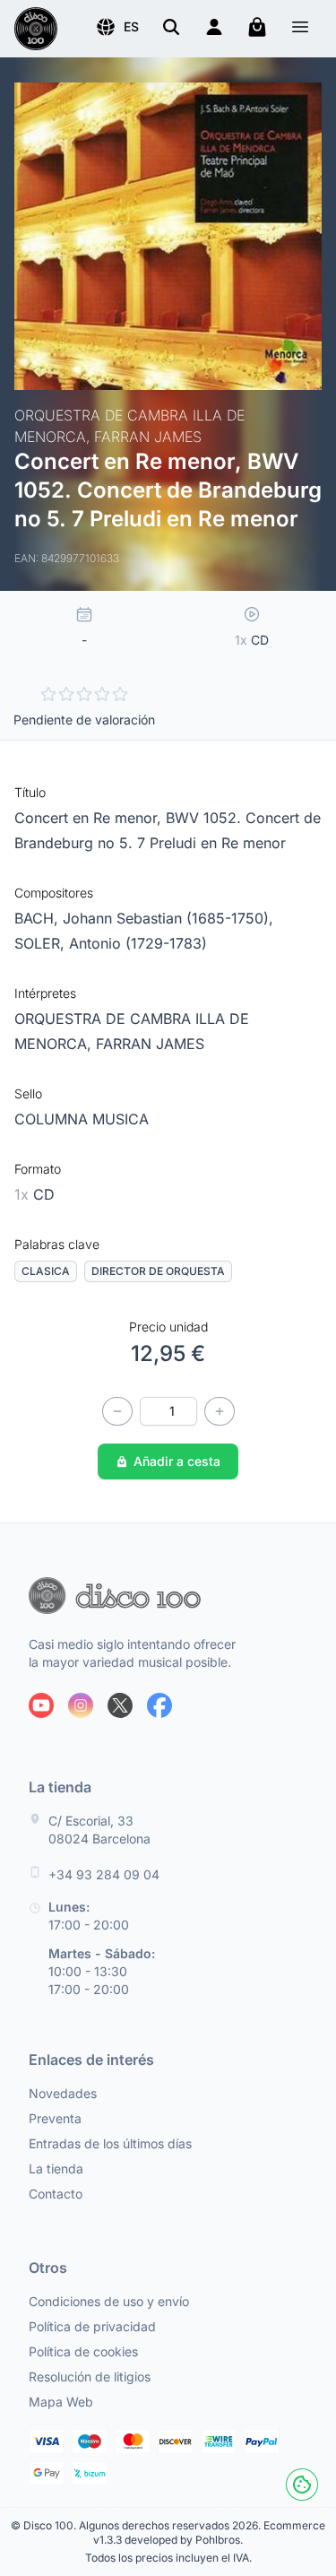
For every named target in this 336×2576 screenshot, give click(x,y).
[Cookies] (302, 2485)
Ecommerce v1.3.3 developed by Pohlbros (209, 2533)
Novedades (63, 2093)
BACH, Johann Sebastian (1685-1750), (144, 918)
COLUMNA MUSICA (82, 1119)
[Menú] (300, 29)
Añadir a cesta (177, 1461)
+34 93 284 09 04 (104, 1874)
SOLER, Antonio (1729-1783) (111, 943)
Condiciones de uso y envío (109, 2301)
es (131, 26)
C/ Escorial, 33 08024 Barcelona (99, 1830)
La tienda (56, 2168)
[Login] (214, 27)
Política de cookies (83, 2351)
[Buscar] (171, 27)
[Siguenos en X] (120, 1705)
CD (34, 1194)
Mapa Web (61, 2402)
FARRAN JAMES (150, 1044)
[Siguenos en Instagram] (81, 1705)
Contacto (56, 2194)
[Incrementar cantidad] (220, 1411)
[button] (117, 27)
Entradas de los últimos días (110, 2143)
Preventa (55, 2118)
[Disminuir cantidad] (117, 1411)
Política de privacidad (92, 2326)
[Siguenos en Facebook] (159, 1705)
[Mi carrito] (257, 27)
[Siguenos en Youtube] (41, 1705)
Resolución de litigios (90, 2377)
